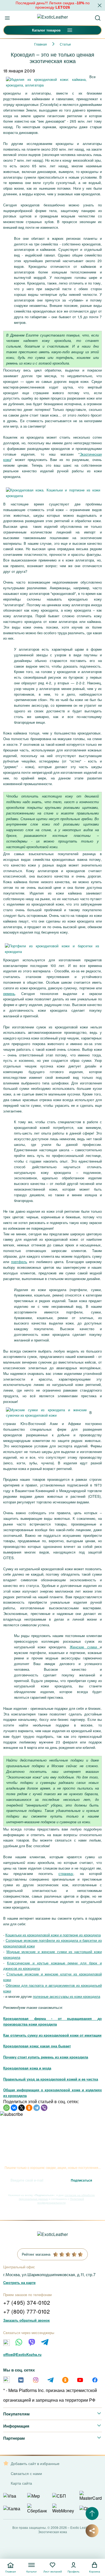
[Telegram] (37, 2108)
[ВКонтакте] (14, 2108)
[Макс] (6, 2343)
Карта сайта (21, 2483)
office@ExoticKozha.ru (22, 2354)
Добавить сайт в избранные (35, 2464)
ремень (9, 994)
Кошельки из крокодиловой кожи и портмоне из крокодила (53, 1935)
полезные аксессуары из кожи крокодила (66, 1996)
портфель (19, 1262)
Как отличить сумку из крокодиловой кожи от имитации (52, 2035)
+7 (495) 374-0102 (27, 2302)
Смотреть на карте (19, 2282)
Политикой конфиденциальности (61, 2201)
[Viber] (44, 2108)
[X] (22, 2108)
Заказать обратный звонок (27, 2320)
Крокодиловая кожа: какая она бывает (37, 2046)
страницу (66, 1873)
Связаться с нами (26, 2473)
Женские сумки (85, 1647)
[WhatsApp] (6, 2108)
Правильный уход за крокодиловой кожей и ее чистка (51, 2079)
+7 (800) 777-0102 (27, 2311)
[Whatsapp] (19, 2342)
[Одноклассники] (29, 2108)
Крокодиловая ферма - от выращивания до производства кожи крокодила (52, 2021)
